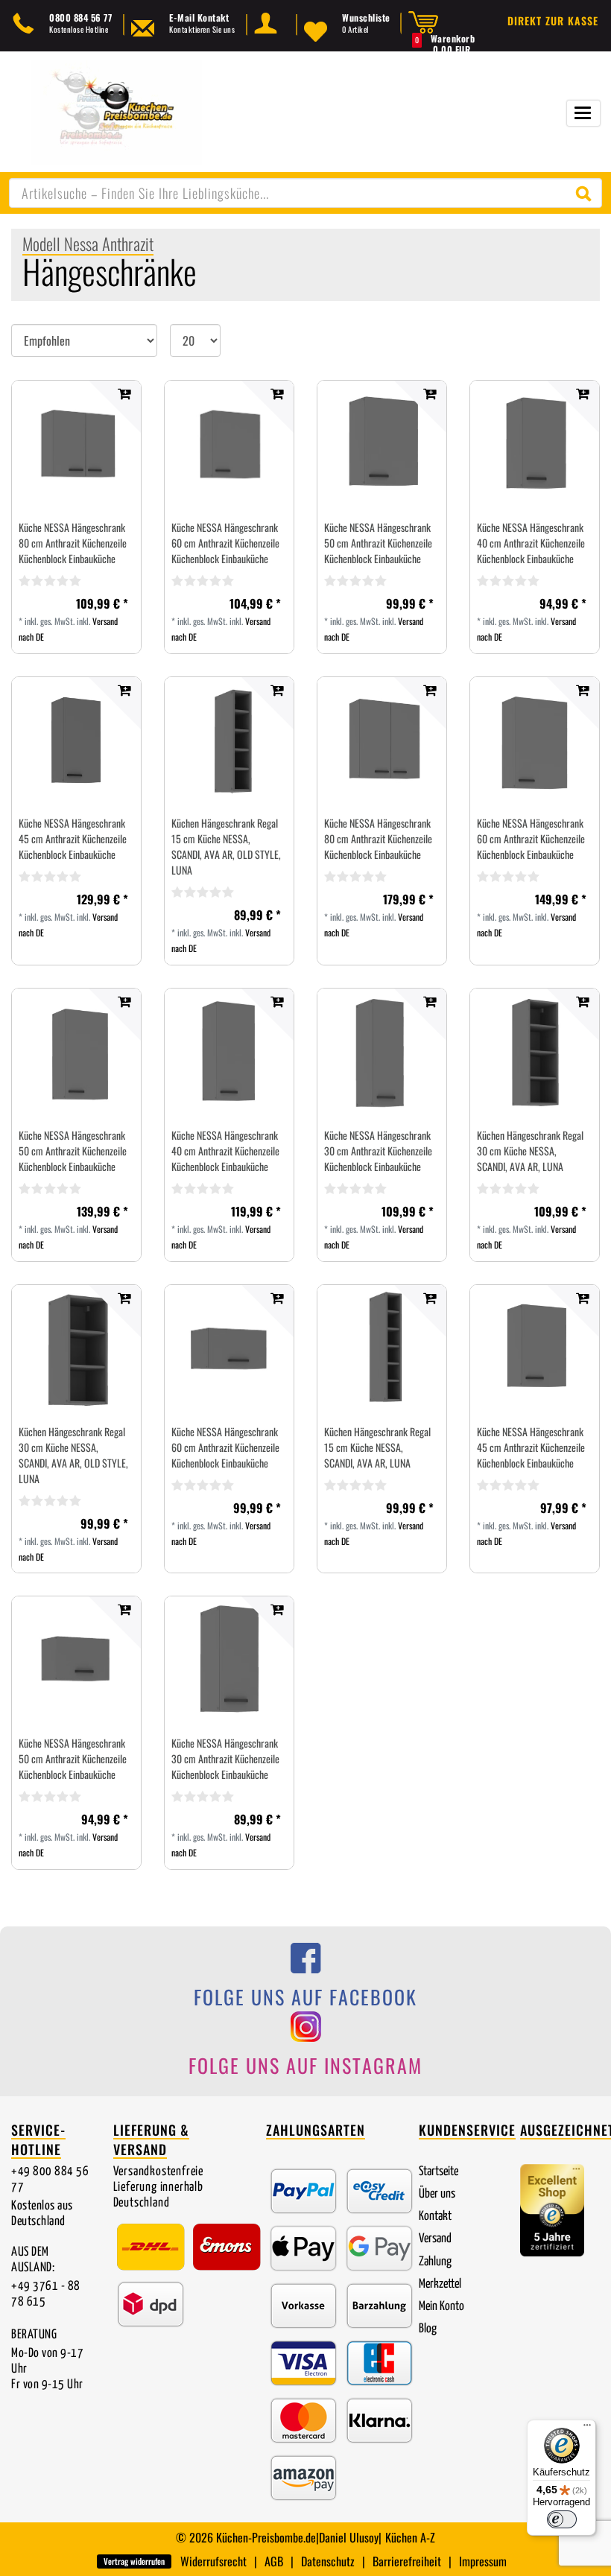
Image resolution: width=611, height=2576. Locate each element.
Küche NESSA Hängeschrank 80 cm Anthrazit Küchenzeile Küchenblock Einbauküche (73, 543)
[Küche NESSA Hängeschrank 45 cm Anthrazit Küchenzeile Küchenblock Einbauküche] (76, 742)
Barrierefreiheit (407, 2561)
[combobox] (305, 193)
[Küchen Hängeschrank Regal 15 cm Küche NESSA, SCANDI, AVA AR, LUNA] (382, 1349)
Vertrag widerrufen (134, 2561)
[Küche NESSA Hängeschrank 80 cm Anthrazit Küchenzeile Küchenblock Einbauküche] (76, 445)
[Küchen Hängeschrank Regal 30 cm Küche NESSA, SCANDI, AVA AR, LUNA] (535, 1053)
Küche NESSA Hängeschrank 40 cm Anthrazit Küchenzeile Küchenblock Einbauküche (531, 543)
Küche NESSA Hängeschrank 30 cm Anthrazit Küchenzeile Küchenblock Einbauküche (378, 1151)
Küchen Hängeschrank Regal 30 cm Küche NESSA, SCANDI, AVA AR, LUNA (530, 1151)
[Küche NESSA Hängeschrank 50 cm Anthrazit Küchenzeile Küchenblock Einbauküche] (382, 445)
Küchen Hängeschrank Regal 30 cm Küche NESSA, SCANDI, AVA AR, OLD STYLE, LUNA (73, 1455)
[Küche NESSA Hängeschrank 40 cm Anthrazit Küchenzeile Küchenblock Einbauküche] (535, 445)
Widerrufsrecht (213, 2561)
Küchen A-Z (410, 2537)
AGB (274, 2561)
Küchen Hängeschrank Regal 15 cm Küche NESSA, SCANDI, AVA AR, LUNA (377, 1447)
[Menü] (587, 2429)
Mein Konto (441, 2307)
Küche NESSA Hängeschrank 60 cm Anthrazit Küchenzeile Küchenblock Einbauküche (225, 543)
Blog (428, 2329)
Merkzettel (440, 2284)
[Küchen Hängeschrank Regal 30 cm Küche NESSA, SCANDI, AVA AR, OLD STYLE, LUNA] (76, 1349)
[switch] (562, 2519)
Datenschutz (328, 2561)
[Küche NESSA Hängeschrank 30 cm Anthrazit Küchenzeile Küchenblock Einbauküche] (382, 1053)
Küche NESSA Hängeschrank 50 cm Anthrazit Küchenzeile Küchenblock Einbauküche (378, 543)
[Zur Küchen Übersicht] (116, 111)
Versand (435, 2239)
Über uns (437, 2194)
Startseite (439, 2172)
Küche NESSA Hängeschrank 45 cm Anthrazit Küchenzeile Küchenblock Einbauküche (73, 838)
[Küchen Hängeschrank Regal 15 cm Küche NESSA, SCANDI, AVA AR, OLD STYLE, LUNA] (229, 742)
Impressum (483, 2561)
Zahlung (435, 2262)
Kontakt (435, 2217)
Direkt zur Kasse (553, 20)
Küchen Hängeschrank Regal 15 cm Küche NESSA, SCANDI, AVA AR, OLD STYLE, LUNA (226, 846)
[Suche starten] (587, 193)
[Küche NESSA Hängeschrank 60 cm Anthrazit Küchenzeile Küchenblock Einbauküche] (229, 445)
